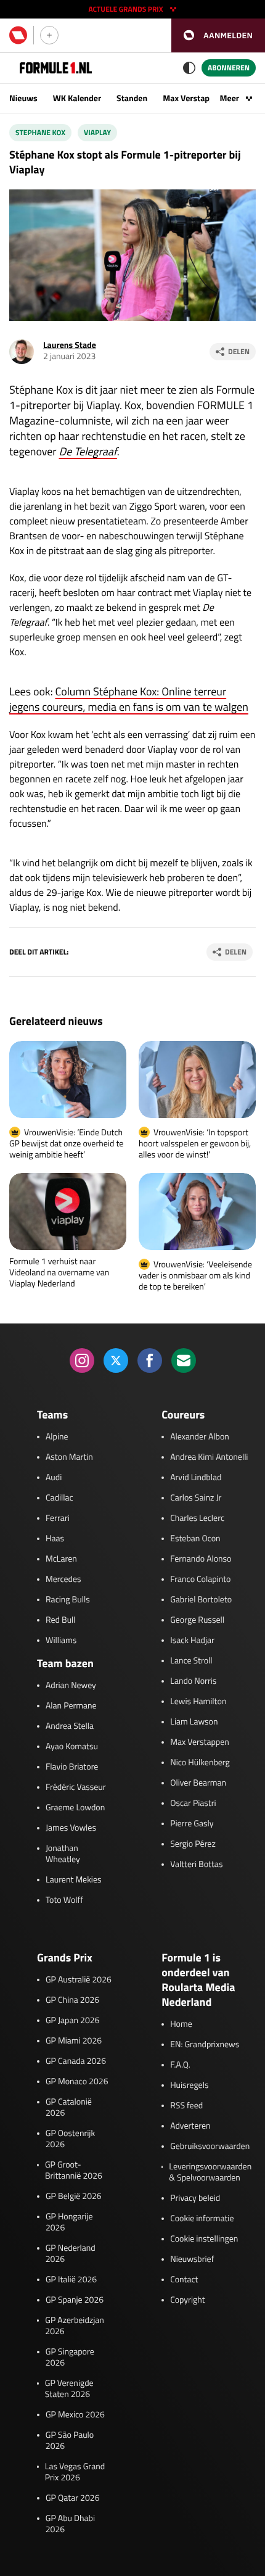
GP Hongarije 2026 (69, 2222)
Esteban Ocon (195, 1539)
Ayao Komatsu (72, 1747)
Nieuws (23, 98)
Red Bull (61, 1620)
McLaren (61, 1559)
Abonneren (229, 68)
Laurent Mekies (74, 1880)
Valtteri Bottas (196, 1865)
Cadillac (59, 1498)
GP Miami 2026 (74, 2041)
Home (181, 2024)
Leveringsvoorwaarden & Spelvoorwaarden (210, 2172)
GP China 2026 (72, 2000)
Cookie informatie (202, 2219)
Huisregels (189, 2085)
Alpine (57, 1437)
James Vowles (71, 1828)
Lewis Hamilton (198, 1702)
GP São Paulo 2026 (70, 2441)
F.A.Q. (180, 2065)
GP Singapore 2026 (70, 2358)
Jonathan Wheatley (63, 1854)
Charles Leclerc (197, 1518)
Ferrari (58, 1518)
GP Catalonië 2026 (69, 2108)
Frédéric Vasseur (76, 1787)
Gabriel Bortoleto (201, 1600)
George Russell (197, 1620)
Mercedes (63, 1580)
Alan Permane (71, 1706)
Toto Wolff (64, 1900)
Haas (55, 1539)
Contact (184, 2280)
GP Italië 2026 (71, 2280)
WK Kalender (77, 98)
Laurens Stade (70, 345)
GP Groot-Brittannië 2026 (74, 2171)
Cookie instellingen (204, 2239)
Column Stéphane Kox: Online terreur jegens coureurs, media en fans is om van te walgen (129, 699)
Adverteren (190, 2126)
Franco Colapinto (200, 1580)
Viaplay (97, 132)
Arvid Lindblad (196, 1478)
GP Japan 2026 (72, 2021)
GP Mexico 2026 (75, 2415)
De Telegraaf (88, 451)
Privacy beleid (195, 2198)
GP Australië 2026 (79, 1980)
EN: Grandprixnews (205, 2045)
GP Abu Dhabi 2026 (70, 2524)
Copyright (187, 2300)
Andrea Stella (70, 1726)
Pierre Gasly (192, 1824)
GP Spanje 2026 (75, 2300)
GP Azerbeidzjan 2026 (74, 2326)
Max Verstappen (193, 98)
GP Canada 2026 (76, 2061)
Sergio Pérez (193, 1844)
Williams (61, 1641)
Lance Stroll (191, 1661)
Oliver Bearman (198, 1783)
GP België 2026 (74, 2197)
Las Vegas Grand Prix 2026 (75, 2472)
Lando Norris (193, 1681)
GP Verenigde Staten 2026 (69, 2389)
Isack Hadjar (192, 1641)
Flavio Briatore (72, 1767)
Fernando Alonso (201, 1559)
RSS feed (186, 2106)
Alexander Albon (200, 1437)
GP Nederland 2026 (71, 2254)
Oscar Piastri (193, 1804)
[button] (218, 35)
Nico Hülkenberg (200, 1763)
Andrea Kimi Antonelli (209, 1457)
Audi (54, 1478)
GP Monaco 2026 (77, 2082)
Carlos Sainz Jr (196, 1498)
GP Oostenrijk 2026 (70, 2139)
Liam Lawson (194, 1722)
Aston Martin (69, 1457)
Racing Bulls (68, 1600)
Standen (132, 98)
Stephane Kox (40, 132)
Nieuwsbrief (192, 2259)
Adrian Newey (71, 1686)
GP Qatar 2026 (72, 2498)
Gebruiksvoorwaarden (210, 2147)
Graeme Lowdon (75, 1808)
